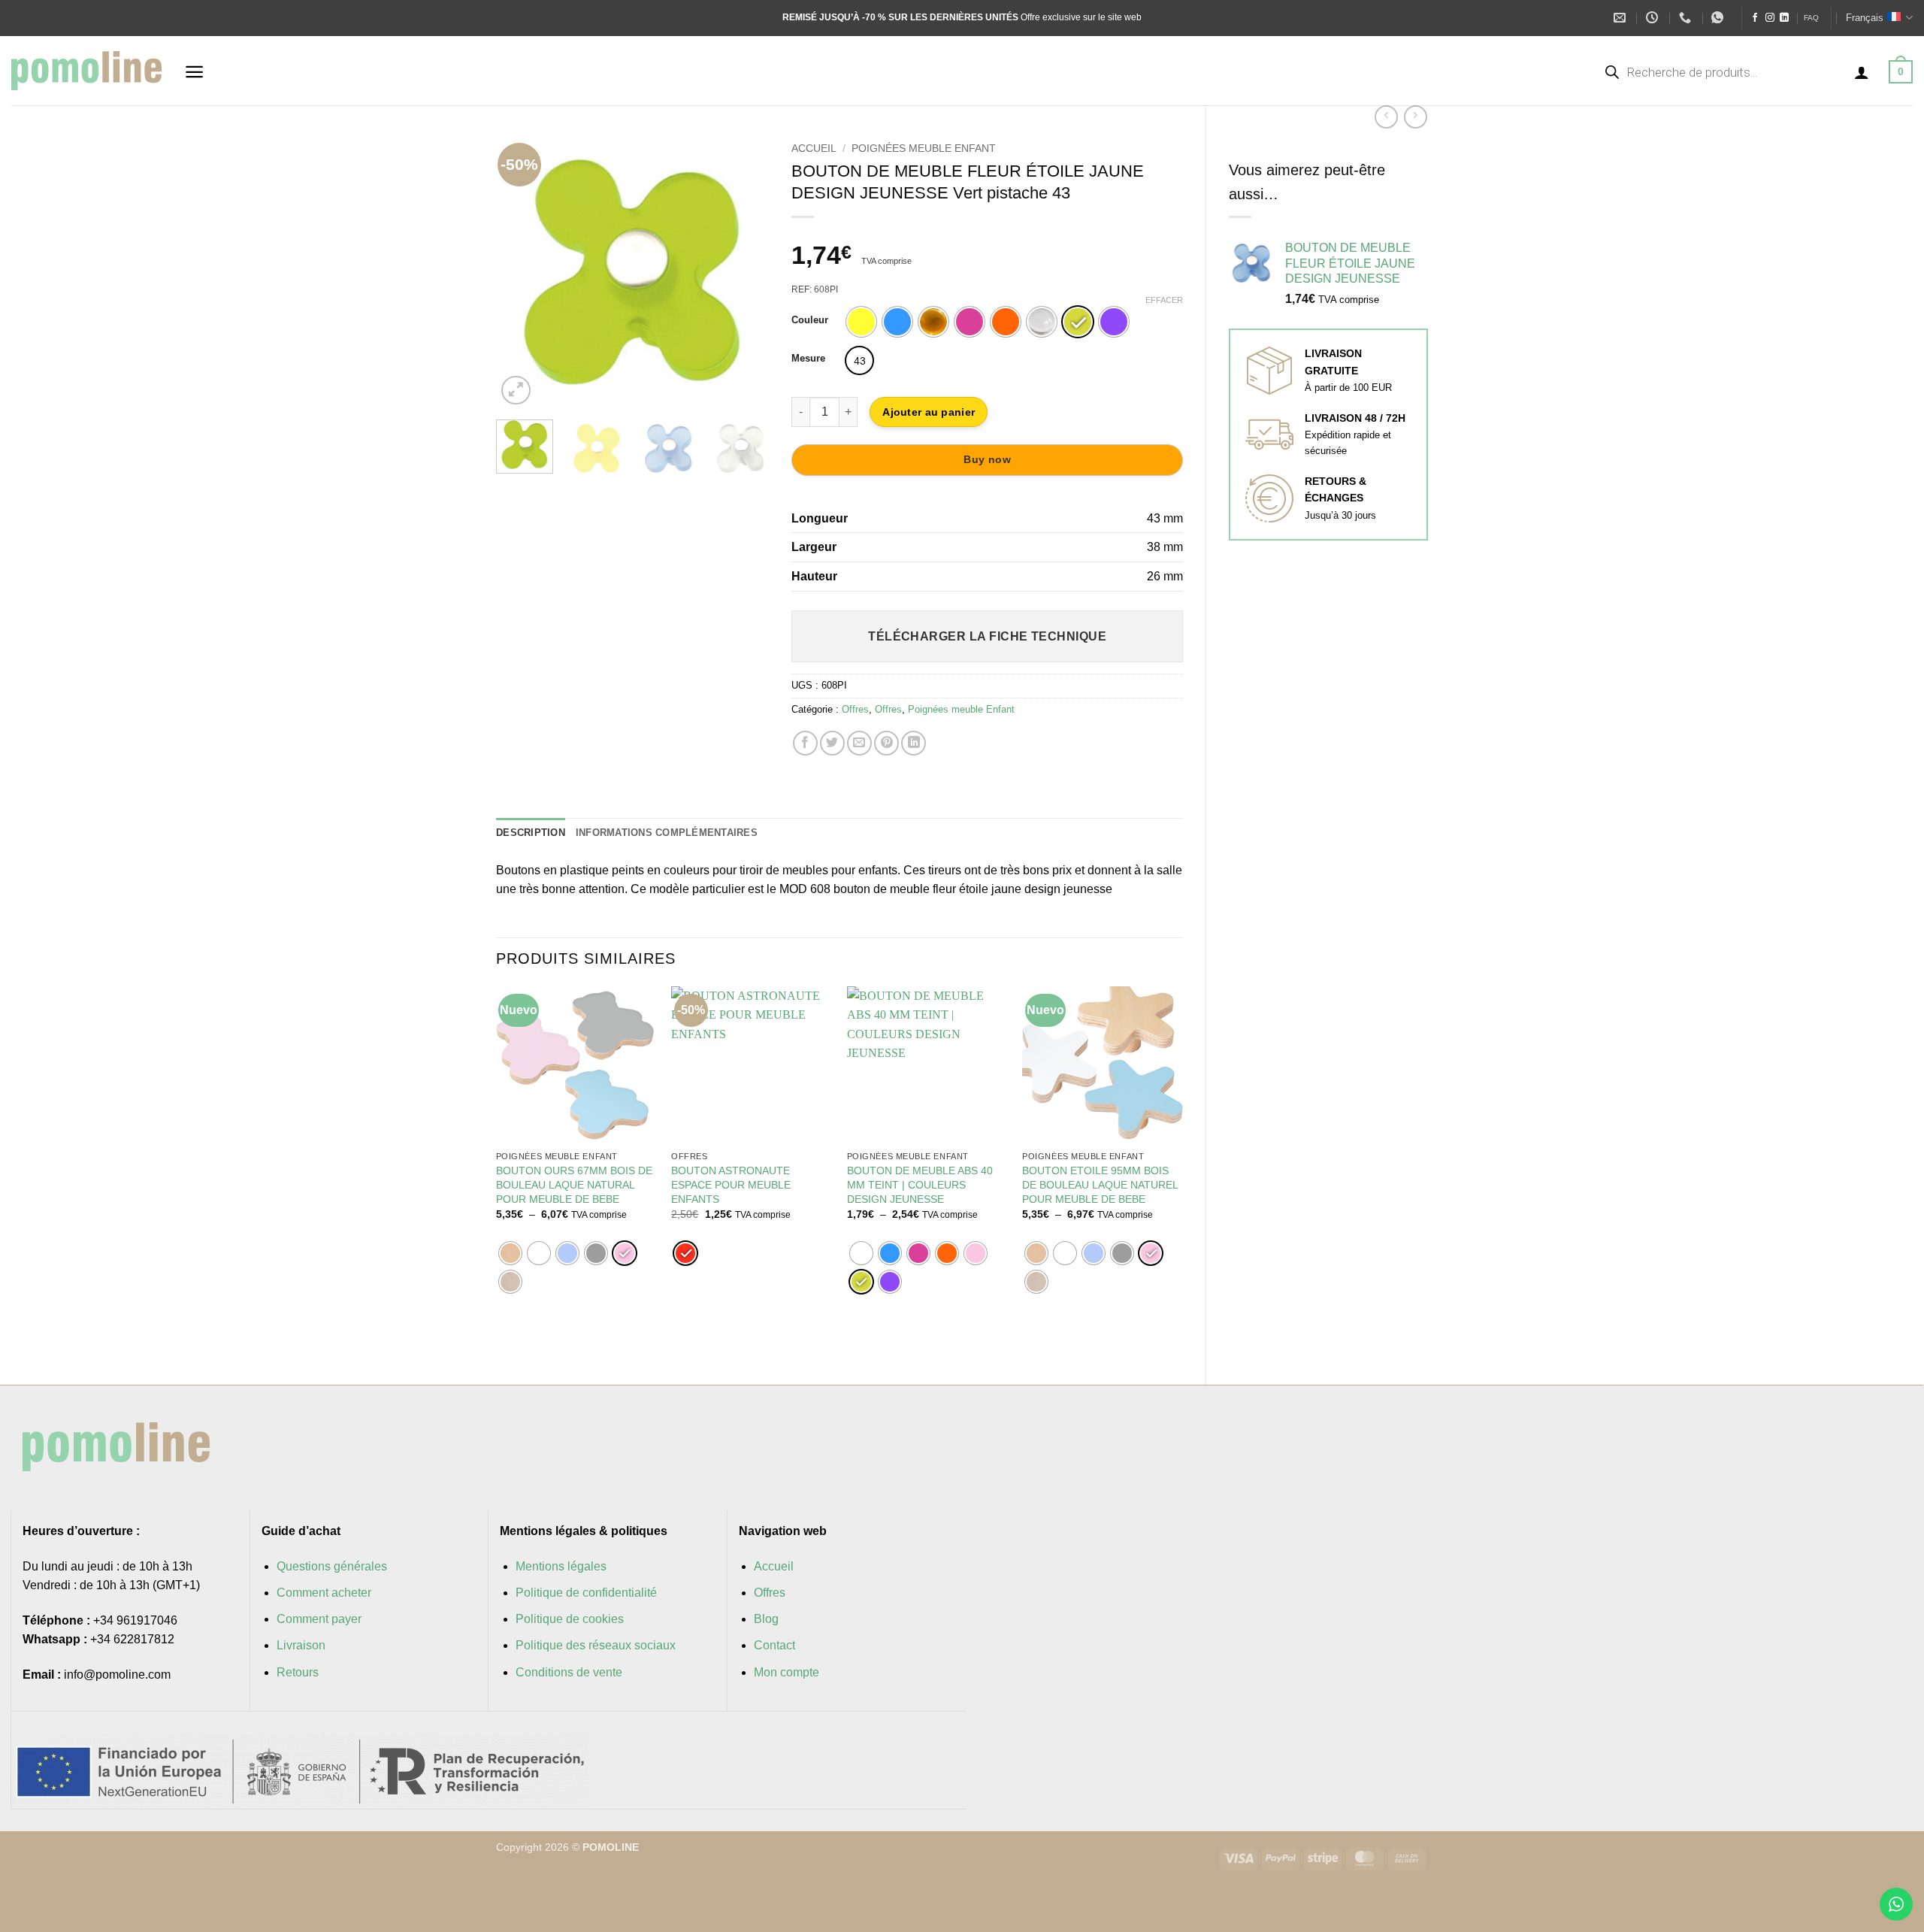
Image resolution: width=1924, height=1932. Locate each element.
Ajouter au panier (929, 412)
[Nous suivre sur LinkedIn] (1784, 18)
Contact (774, 1645)
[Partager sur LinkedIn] (914, 743)
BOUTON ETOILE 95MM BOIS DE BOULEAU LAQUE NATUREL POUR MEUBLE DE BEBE (1100, 1184)
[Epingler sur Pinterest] (886, 743)
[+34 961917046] (1687, 18)
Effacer (1164, 300)
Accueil (814, 148)
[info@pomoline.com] (1621, 18)
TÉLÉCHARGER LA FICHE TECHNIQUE (987, 636)
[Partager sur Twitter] (832, 743)
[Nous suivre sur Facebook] (1755, 18)
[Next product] (1386, 117)
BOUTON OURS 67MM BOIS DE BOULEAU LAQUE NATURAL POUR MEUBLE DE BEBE (574, 1184)
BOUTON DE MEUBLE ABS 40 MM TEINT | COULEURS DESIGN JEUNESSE (920, 1184)
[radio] (861, 322)
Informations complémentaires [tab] (667, 833)
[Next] (745, 272)
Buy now (987, 459)
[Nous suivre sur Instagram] (1770, 18)
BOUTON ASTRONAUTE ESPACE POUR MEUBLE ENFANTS (731, 1184)
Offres (855, 709)
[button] (194, 72)
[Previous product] (1416, 117)
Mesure (808, 359)
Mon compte (787, 1672)
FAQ (1811, 18)
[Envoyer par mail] (859, 743)
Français (1865, 18)
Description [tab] (531, 833)
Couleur (810, 320)
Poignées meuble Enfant (924, 148)
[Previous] (520, 272)
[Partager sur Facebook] (805, 743)
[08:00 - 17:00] (1654, 18)
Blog (766, 1619)
